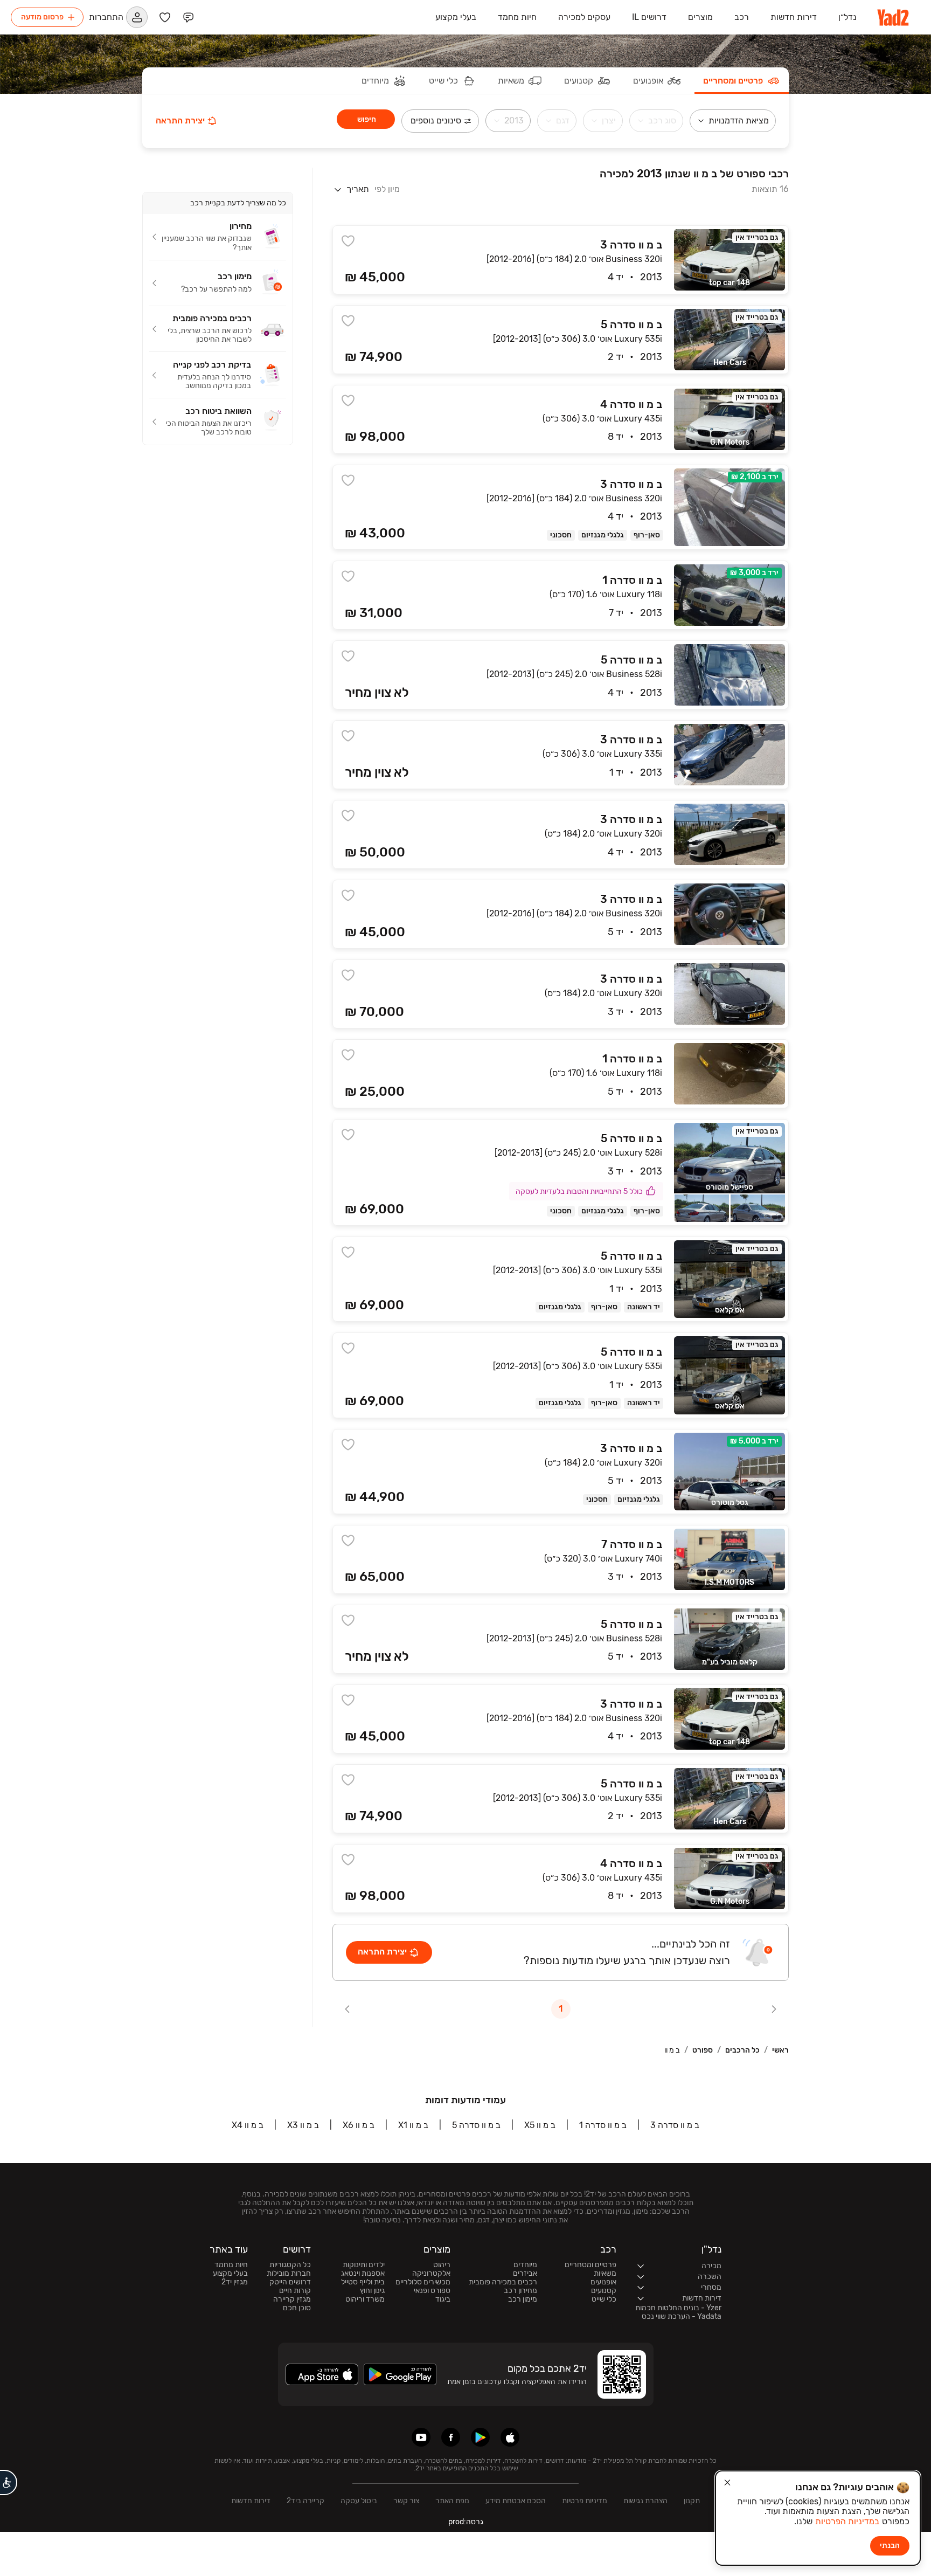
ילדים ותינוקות (364, 2265)
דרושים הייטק (290, 2282)
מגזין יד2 (235, 2282)
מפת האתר (452, 2501)
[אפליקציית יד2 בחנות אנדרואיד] (480, 2437)
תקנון (692, 2501)
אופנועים (603, 2282)
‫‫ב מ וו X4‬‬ (248, 2125)
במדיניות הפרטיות (847, 2521)
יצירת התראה (180, 120)
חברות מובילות (289, 2274)
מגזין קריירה (292, 2299)
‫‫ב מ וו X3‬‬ (303, 2125)
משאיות (605, 2274)
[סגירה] (727, 2483)
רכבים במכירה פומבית (503, 2282)
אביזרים (525, 2274)
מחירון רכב (520, 2291)
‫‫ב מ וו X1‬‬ (413, 2125)
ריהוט (442, 2265)
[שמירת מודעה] (348, 241)
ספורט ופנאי (432, 2291)
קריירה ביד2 (305, 2501)
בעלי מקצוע (230, 2274)
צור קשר (406, 2501)
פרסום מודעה (42, 17)
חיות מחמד (231, 2265)
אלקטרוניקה (431, 2274)
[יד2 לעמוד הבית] (894, 17)
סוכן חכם (297, 2308)
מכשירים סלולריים (423, 2282)
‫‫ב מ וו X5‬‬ (540, 2125)
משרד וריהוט (365, 2299)
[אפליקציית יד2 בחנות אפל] (510, 2437)
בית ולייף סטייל (363, 2282)
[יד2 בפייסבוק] (451, 2437)
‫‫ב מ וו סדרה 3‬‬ (675, 2125)
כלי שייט (604, 2299)
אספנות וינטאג (363, 2274)
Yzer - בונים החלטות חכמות (678, 2308)
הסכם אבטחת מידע (516, 2501)
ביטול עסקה (359, 2501)
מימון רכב (523, 2299)
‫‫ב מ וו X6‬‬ (359, 2125)
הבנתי (890, 2546)
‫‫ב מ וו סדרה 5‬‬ (476, 2125)
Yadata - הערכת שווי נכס (682, 2317)
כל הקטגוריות (290, 2265)
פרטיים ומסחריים (590, 2265)
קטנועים (604, 2291)
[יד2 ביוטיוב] (421, 2437)
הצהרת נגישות (645, 2501)
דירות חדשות (251, 2501)
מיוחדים (525, 2265)
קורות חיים (295, 2291)
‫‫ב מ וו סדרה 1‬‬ (603, 2125)
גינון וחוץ (372, 2291)
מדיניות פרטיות (585, 2501)
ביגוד (443, 2299)
